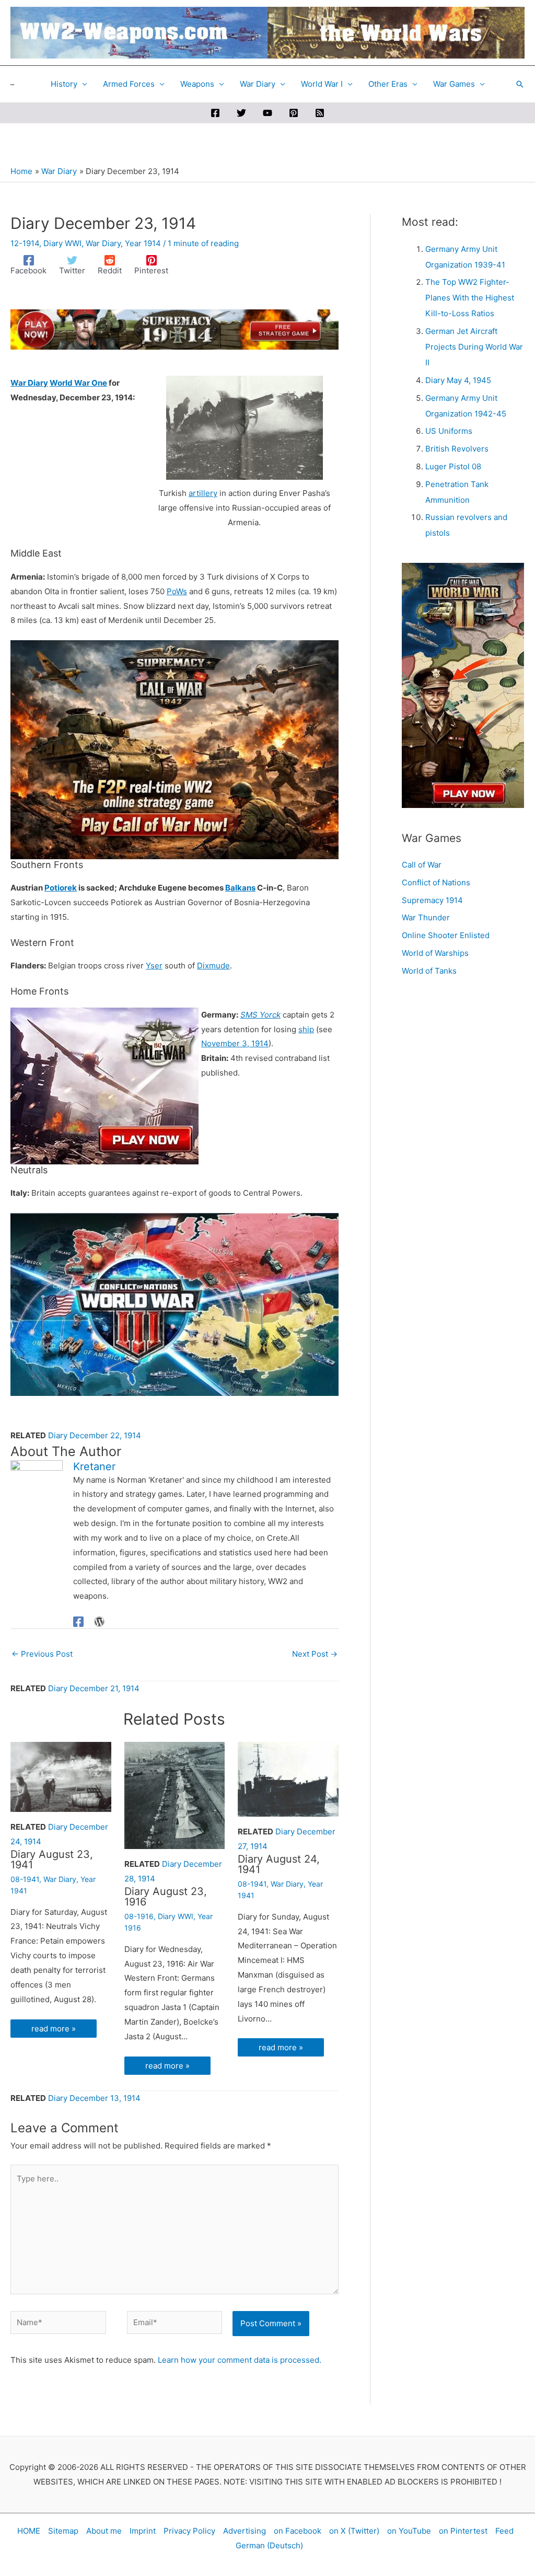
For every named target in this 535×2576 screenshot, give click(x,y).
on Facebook (298, 2531)
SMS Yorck (260, 1015)
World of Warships (435, 953)
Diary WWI (62, 243)
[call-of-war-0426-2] (175, 749)
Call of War (422, 865)
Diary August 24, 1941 (279, 1864)
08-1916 (139, 1916)
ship (306, 1029)
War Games (454, 84)
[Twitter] (241, 113)
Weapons (197, 84)
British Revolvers (457, 449)
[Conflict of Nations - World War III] (175, 1304)
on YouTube (409, 2531)
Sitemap (63, 2531)
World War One (78, 383)
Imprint (143, 2531)
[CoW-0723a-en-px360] (104, 1085)
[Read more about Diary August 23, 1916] (175, 1795)
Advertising (245, 2531)
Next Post (315, 1654)
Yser (154, 966)
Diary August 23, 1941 (52, 1859)
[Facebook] (215, 113)
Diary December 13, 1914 (94, 2098)
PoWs (177, 591)
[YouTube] (267, 113)
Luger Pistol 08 (453, 466)
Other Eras (388, 84)
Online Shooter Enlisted (446, 935)
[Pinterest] (294, 113)
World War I (322, 84)
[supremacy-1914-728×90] (175, 328)
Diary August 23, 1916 (166, 1897)
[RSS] (320, 113)
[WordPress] (99, 1621)
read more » (54, 2029)
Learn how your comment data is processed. (240, 2360)
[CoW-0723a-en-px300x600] (463, 685)
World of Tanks (429, 971)
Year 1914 (143, 243)
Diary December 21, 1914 (94, 1688)
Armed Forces (129, 84)
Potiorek (61, 888)
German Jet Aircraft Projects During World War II (474, 347)
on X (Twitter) (354, 2531)
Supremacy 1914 (432, 900)
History (64, 84)
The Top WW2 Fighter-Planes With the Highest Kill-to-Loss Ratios (470, 298)
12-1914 (25, 243)
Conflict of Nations (436, 882)
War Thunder (426, 917)
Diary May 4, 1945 (458, 380)
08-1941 (25, 1879)
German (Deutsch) (269, 2545)
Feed (504, 2531)
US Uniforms (449, 431)
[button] (520, 84)
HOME (29, 2531)
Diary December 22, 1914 (95, 1435)
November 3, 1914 (235, 1043)
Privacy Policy (189, 2531)
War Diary (258, 84)
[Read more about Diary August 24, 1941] (288, 1779)
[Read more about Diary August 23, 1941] (61, 1776)
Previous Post (42, 1654)
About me (104, 2531)
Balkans (240, 888)
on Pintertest (463, 2531)
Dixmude (213, 966)
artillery (203, 493)
